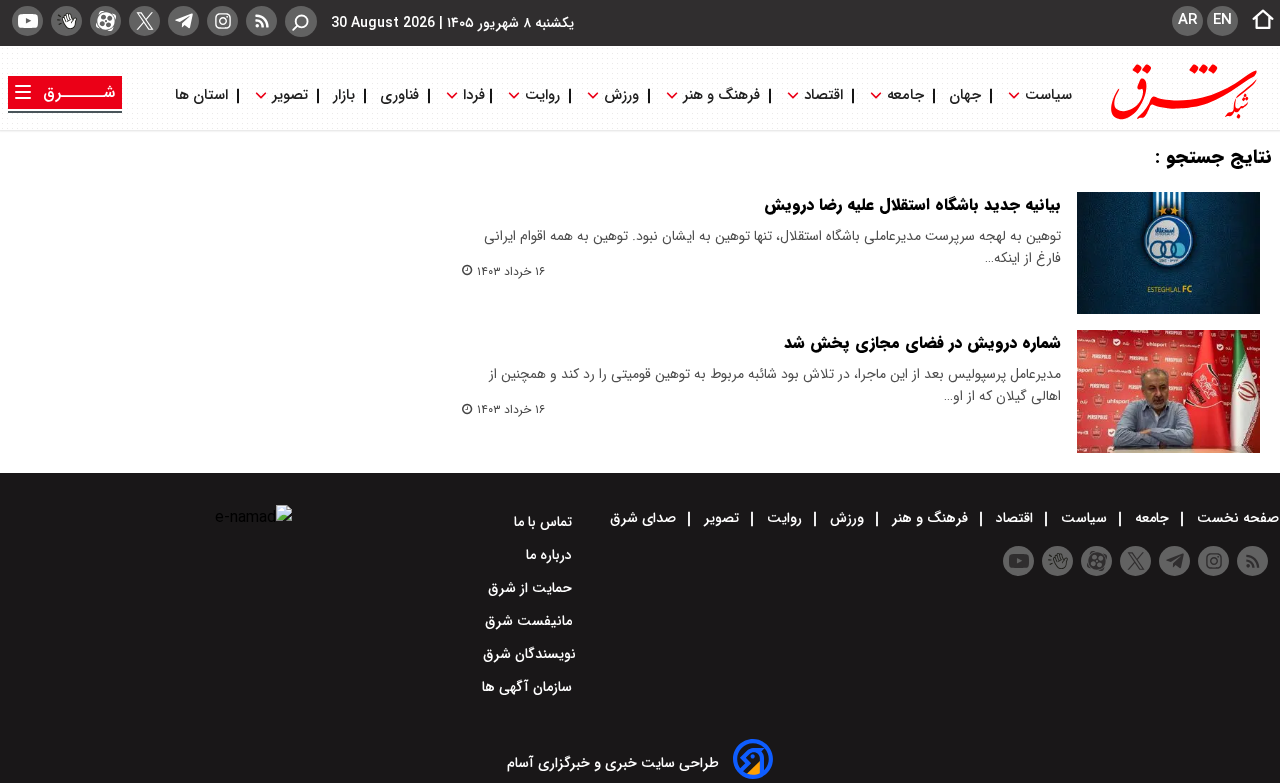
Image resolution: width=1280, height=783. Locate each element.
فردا (472, 95)
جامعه (905, 95)
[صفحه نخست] (1257, 21)
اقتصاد (823, 95)
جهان (965, 95)
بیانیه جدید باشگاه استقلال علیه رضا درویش (912, 204)
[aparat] (105, 21)
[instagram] (222, 21)
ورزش (621, 95)
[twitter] (144, 21)
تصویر (290, 95)
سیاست (1048, 95)
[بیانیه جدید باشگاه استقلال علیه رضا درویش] (1168, 253)
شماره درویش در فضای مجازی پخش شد (922, 342)
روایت (542, 95)
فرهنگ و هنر (721, 95)
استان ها (203, 95)
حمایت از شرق (532, 588)
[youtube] (27, 21)
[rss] (261, 21)
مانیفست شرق (530, 621)
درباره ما (551, 555)
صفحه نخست (1236, 518)
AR (1187, 20)
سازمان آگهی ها (529, 687)
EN (1222, 20)
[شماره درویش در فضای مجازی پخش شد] (1168, 391)
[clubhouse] (66, 21)
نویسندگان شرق (529, 654)
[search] (301, 21)
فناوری (399, 95)
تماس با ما (545, 522)
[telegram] (183, 21)
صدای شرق (645, 518)
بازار (344, 95)
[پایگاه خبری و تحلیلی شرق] (1182, 117)
